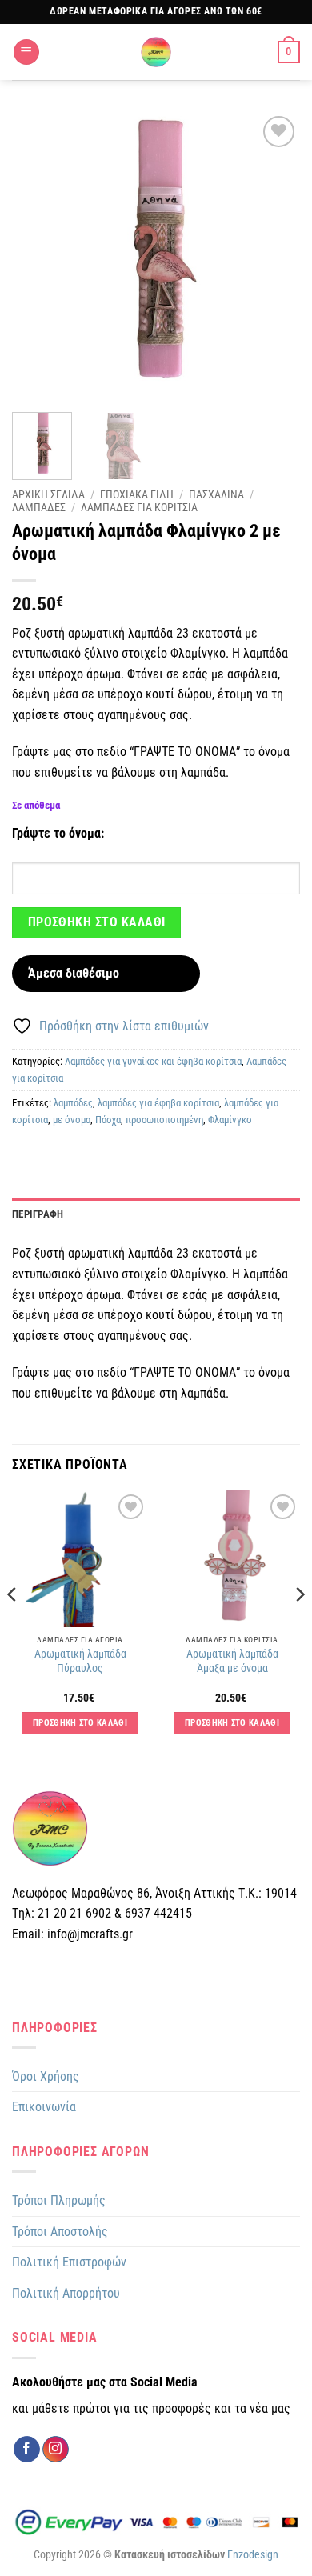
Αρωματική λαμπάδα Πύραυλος (80, 1661)
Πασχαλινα (216, 494)
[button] (26, 52)
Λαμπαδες (39, 507)
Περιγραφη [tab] (38, 1214)
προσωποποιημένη (164, 1120)
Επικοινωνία (44, 2107)
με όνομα (72, 1120)
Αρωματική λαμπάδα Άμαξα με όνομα (232, 1661)
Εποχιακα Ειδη (137, 494)
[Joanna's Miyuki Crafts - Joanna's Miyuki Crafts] (156, 52)
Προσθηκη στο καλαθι (97, 922)
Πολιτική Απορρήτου (66, 2293)
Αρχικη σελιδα (48, 494)
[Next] (274, 256)
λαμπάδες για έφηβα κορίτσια (158, 1103)
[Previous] (38, 256)
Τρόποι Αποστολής (60, 2232)
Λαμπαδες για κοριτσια (139, 507)
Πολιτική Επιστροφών (69, 2262)
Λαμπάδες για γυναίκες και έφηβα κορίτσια (153, 1061)
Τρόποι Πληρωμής (59, 2200)
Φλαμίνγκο (230, 1120)
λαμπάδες (73, 1103)
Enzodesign (253, 2555)
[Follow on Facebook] (27, 2450)
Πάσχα (108, 1120)
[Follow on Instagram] (56, 2450)
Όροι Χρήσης (46, 2076)
